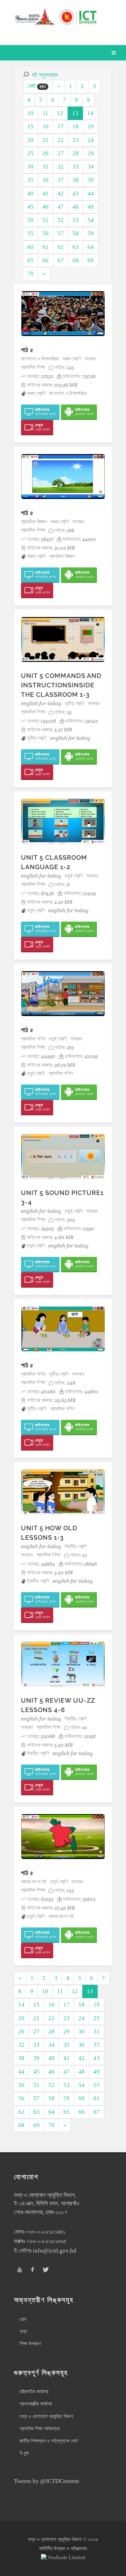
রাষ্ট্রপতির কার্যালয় (34, 2392)
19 (91, 126)
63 (76, 247)
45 (30, 207)
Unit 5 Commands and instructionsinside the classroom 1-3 (61, 685)
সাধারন (90, 359)
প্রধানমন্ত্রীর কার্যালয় (36, 2404)
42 (61, 194)
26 (45, 153)
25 (30, 153)
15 (30, 126)
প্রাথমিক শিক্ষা (33, 367)
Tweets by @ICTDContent (47, 2481)
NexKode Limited (67, 2558)
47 (61, 207)
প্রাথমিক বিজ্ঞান (34, 521)
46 (45, 207)
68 (76, 260)
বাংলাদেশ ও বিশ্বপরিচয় (40, 359)
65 (30, 260)
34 (91, 167)
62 (61, 247)
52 (61, 220)
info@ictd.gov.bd (55, 2251)
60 (30, 247)
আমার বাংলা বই (34, 1881)
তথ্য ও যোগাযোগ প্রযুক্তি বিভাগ (46, 2416)
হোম (23, 2319)
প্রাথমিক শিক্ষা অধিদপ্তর (40, 2429)
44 (91, 194)
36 (45, 180)
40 (30, 194)
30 (30, 167)
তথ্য (23, 2331)
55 (30, 233)
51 (45, 220)
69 (91, 260)
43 (76, 194)
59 (91, 233)
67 (61, 260)
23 (76, 140)
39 (91, 180)
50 (30, 220)
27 (61, 153)
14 (90, 113)
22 (61, 140)
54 (91, 220)
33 (76, 167)
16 (45, 126)
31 (45, 167)
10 (30, 113)
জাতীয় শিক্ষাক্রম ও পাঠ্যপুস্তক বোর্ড (49, 2441)
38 (76, 180)
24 (91, 140)
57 (61, 233)
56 (45, 233)
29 (91, 153)
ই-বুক (24, 2453)
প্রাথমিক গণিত (33, 1039)
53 (76, 220)
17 (61, 126)
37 (61, 180)
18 (76, 126)
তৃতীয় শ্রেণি (75, 703)
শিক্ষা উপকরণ (30, 2344)
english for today (41, 703)
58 (76, 233)
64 (91, 247)
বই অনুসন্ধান (45, 75)
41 (45, 194)
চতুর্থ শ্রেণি (74, 876)
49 (91, 207)
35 (30, 180)
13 (75, 113)
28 (76, 153)
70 (30, 274)
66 (45, 260)
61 (45, 247)
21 (45, 140)
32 (61, 167)
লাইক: (64, 367)
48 (76, 207)
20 (30, 140)
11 (45, 113)
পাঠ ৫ (27, 350)
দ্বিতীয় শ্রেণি (76, 1546)
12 (60, 113)
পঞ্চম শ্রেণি (72, 359)
